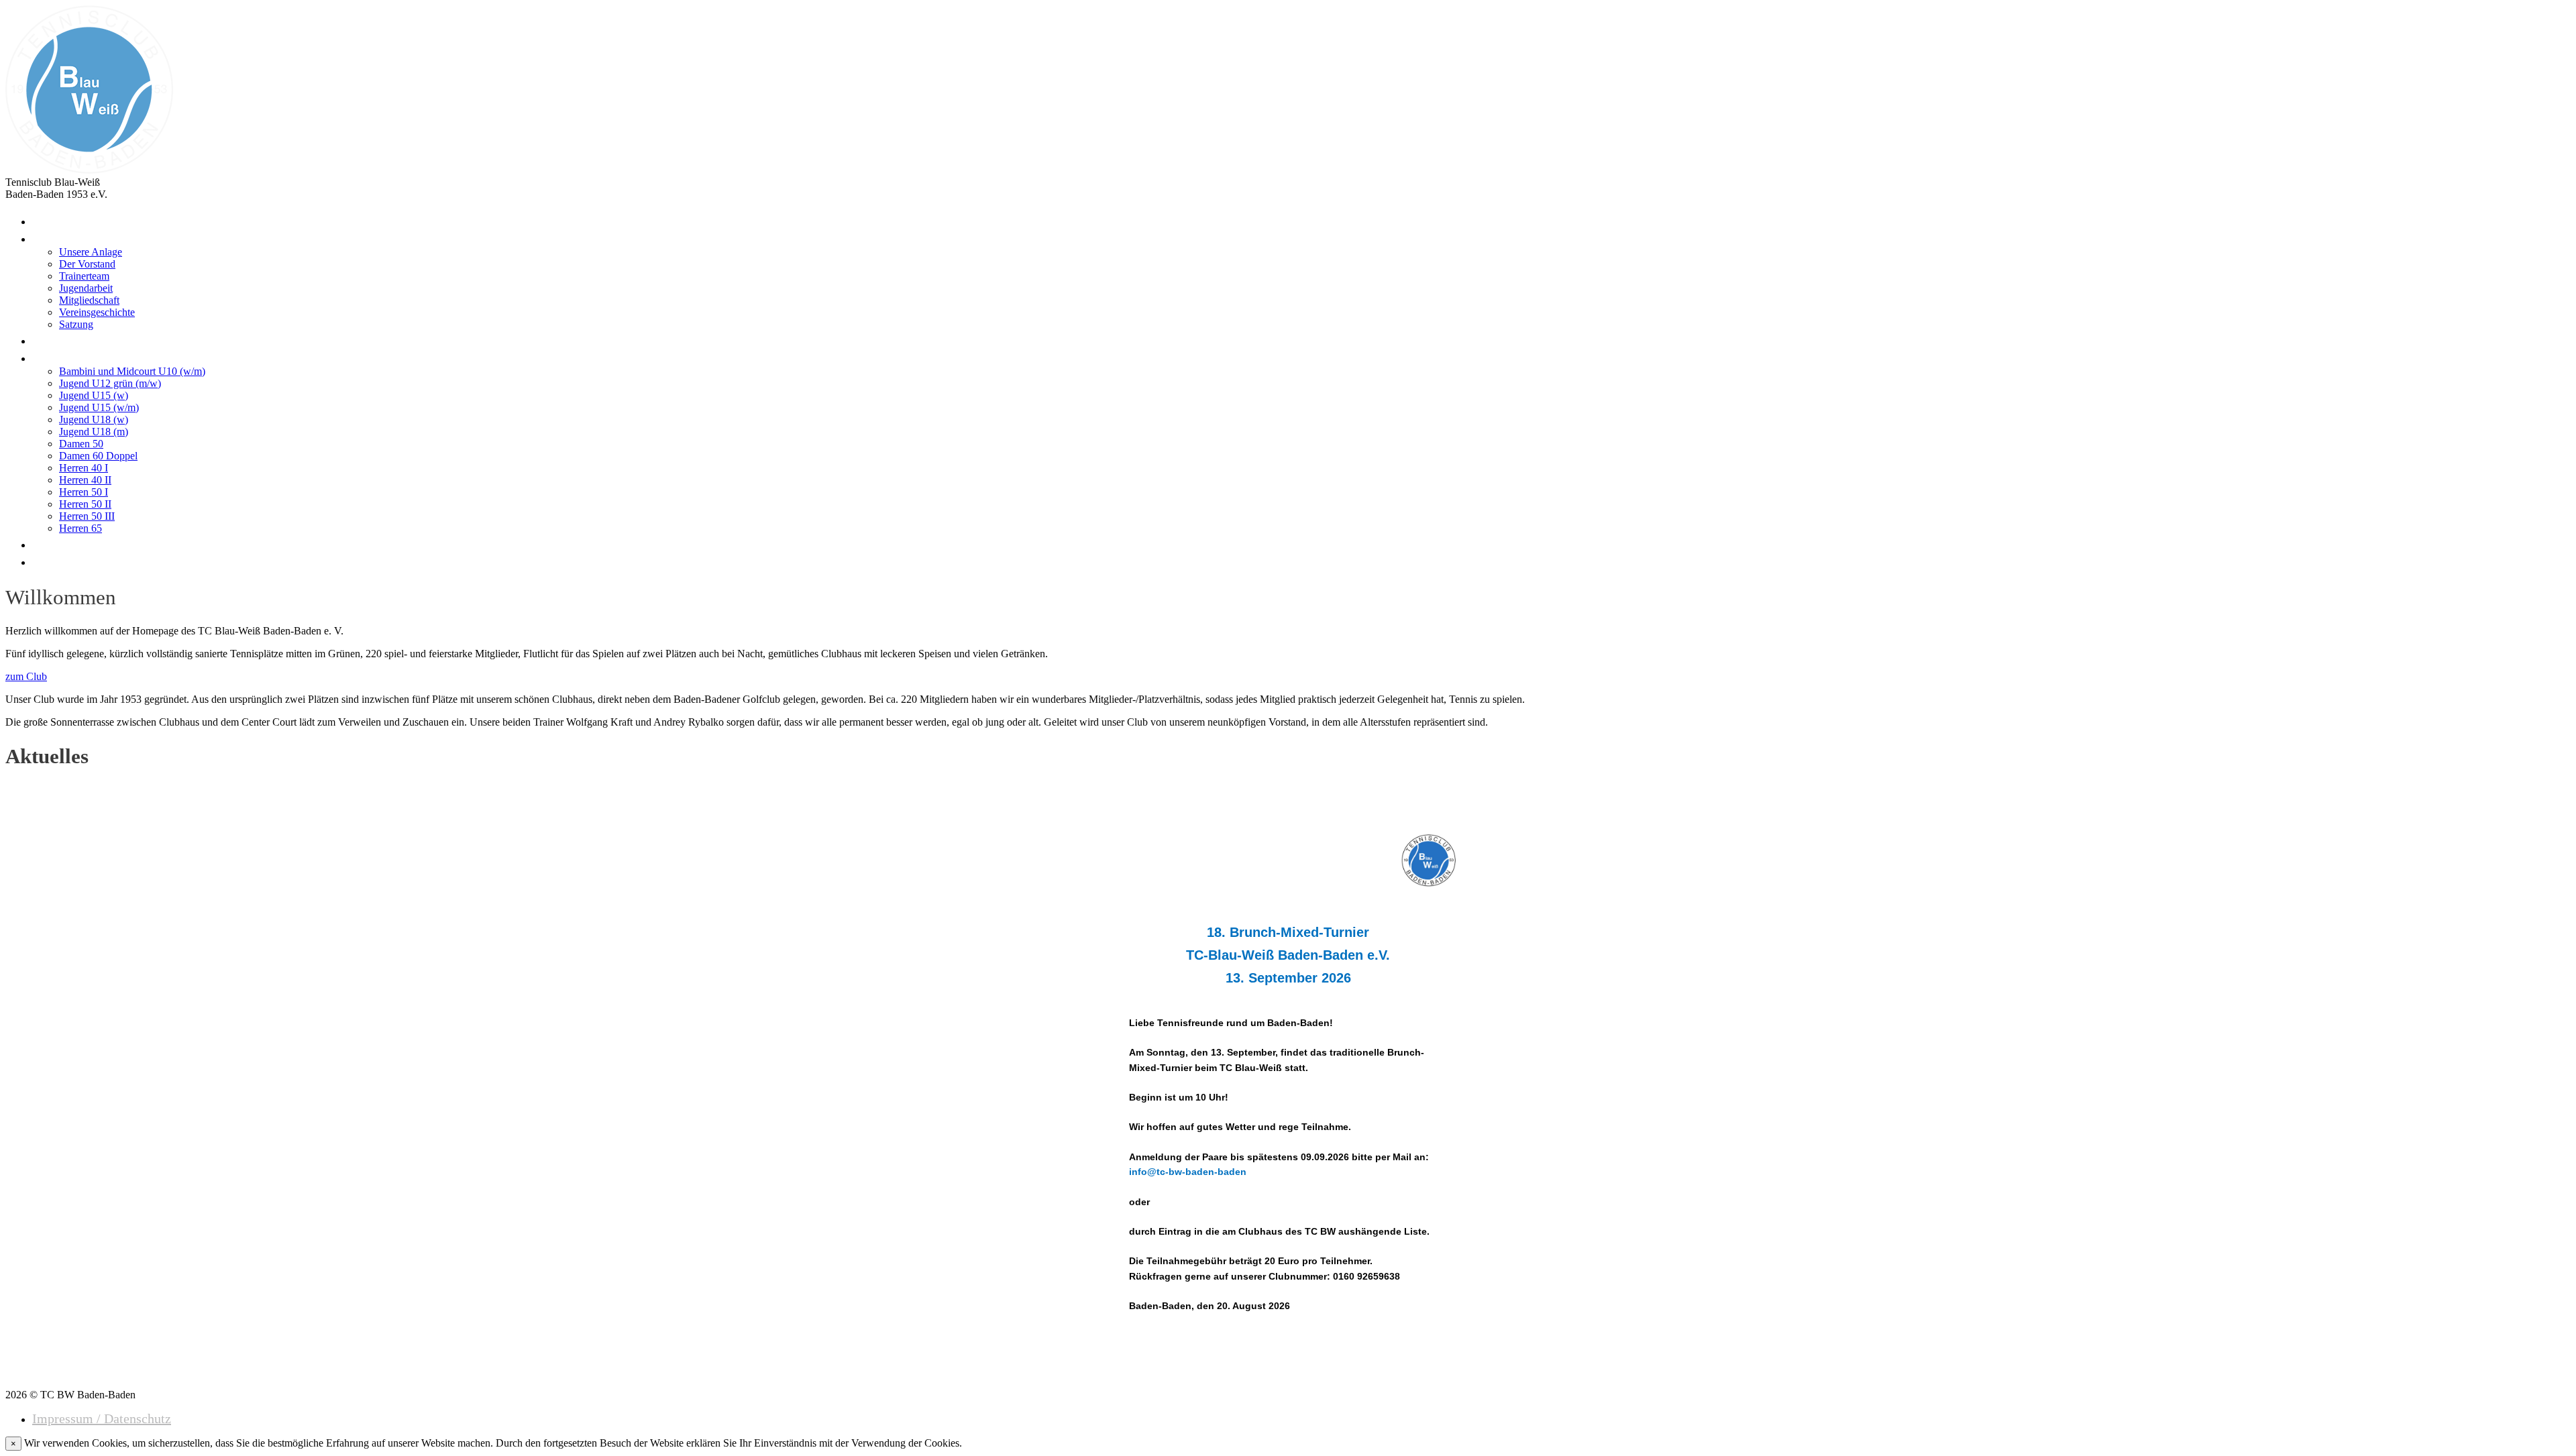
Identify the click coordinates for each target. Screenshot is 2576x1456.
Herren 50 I (84, 492)
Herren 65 (80, 528)
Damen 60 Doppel (98, 456)
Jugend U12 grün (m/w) (110, 383)
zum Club (26, 676)
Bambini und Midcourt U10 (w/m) (132, 371)
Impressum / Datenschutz (102, 1418)
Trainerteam (84, 276)
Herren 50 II (85, 504)
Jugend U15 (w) (94, 395)
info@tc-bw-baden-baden (1188, 1172)
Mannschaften (78, 357)
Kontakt (58, 543)
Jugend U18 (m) (94, 432)
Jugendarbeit (86, 288)
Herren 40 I (84, 468)
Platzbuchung (76, 339)
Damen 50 (81, 444)
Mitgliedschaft (89, 300)
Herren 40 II (85, 480)
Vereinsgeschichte (97, 312)
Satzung (76, 324)
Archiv (55, 561)
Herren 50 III (87, 516)
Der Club (62, 237)
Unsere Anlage (91, 252)
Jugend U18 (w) (94, 419)
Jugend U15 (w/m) (99, 407)
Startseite (63, 220)
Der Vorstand (87, 264)
